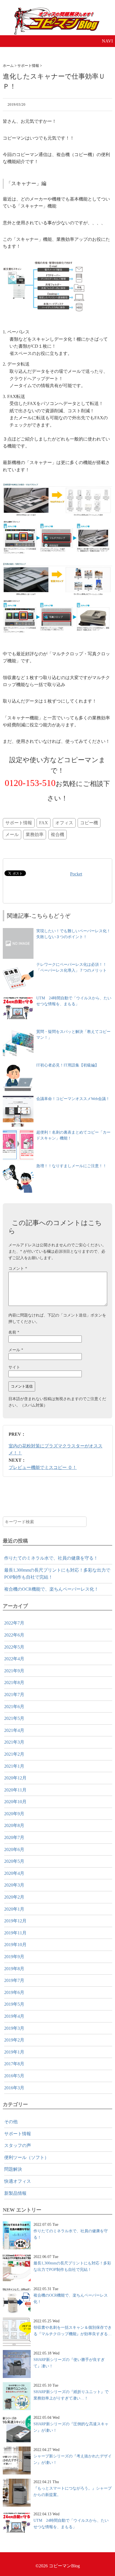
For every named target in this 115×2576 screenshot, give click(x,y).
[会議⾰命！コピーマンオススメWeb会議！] (18, 1099)
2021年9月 (14, 1671)
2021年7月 (14, 1695)
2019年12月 (15, 1921)
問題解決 (13, 2169)
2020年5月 (14, 1861)
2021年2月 (14, 1754)
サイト (14, 1367)
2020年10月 (15, 1802)
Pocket (76, 874)
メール (12, 834)
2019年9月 (14, 1957)
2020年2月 (14, 1897)
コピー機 (89, 823)
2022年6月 (14, 1635)
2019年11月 (15, 1933)
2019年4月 (14, 2016)
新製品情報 (15, 2193)
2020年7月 (14, 1837)
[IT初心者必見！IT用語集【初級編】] (18, 1065)
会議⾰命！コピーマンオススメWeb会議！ (73, 1099)
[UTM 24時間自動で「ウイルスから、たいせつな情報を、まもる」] (18, 998)
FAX (44, 823)
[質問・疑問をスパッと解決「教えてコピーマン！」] (18, 1032)
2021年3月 (14, 1742)
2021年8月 (14, 1683)
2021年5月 (14, 1718)
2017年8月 (14, 2064)
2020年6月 (14, 1849)
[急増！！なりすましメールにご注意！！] (18, 1166)
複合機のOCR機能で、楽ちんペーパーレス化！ (51, 1589)
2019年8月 (14, 1969)
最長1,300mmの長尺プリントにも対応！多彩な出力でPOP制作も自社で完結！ (57, 1574)
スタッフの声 (18, 2145)
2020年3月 (14, 1885)
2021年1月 (14, 1766)
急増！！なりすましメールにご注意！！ (71, 1166)
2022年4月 (14, 1659)
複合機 (57, 834)
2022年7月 (14, 1623)
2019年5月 (14, 2004)
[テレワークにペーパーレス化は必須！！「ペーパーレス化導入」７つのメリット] (18, 964)
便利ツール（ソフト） (27, 2157)
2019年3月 (14, 2028)
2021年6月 (14, 1707)
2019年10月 (15, 1945)
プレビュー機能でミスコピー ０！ (43, 1467)
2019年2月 (14, 2040)
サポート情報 (19, 823)
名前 (14, 1332)
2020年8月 (14, 1825)
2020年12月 (15, 1778)
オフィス (64, 823)
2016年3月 (14, 2088)
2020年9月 (14, 1814)
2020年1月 (14, 1909)
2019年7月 (14, 1980)
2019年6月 (14, 1992)
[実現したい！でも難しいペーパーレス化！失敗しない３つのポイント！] (18, 931)
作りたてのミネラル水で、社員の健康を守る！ (51, 1558)
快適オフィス (18, 2181)
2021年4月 (14, 1730)
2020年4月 (14, 1873)
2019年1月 (14, 2052)
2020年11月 (15, 1790)
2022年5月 (14, 1647)
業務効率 (35, 834)
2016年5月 (14, 2076)
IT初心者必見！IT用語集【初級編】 (68, 1065)
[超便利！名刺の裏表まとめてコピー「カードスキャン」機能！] (18, 1132)
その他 (11, 2122)
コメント (18, 1268)
